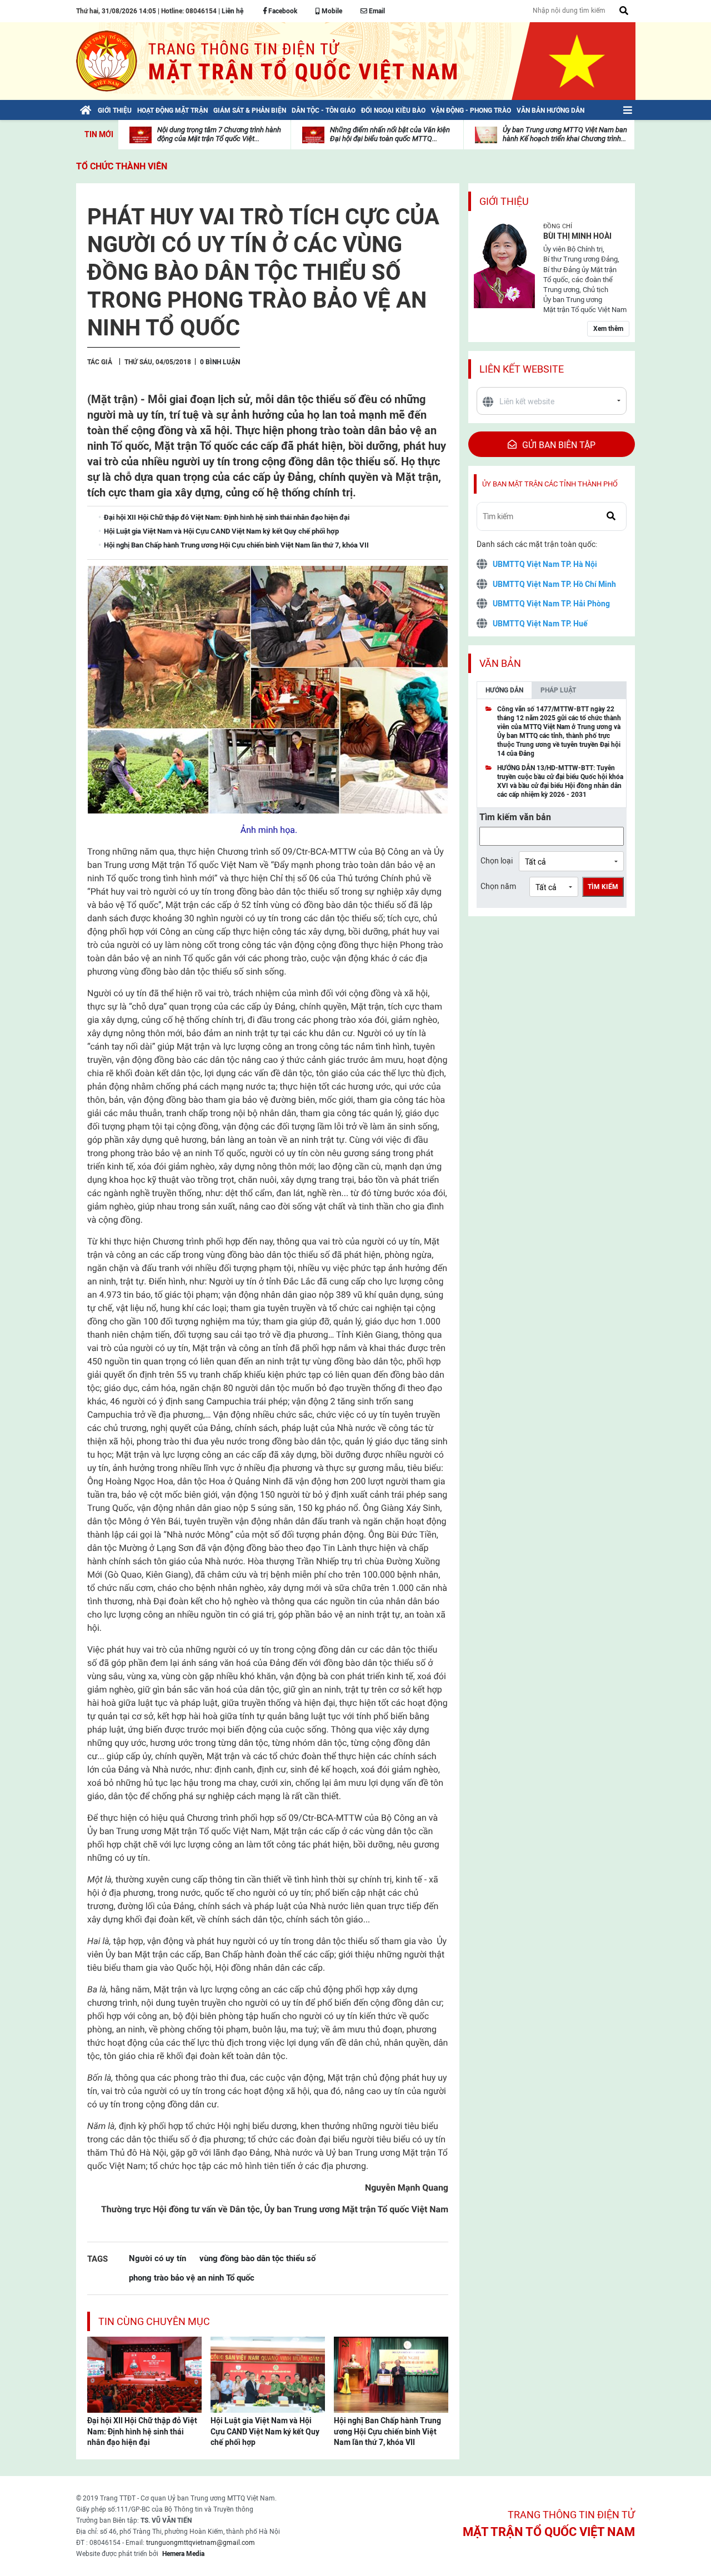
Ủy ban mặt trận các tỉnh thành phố (550, 484)
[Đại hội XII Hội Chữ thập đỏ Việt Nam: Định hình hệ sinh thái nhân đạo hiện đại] (144, 2374)
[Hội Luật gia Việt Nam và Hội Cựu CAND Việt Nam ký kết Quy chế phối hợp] (268, 2374)
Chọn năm (498, 886)
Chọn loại (497, 861)
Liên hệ (232, 11)
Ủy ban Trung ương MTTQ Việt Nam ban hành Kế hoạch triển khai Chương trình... (565, 134)
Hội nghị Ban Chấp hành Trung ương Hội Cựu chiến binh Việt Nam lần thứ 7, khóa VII (387, 2431)
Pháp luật (558, 690)
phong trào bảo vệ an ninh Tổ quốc (192, 2278)
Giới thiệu (504, 201)
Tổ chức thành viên (122, 166)
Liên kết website (522, 369)
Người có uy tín (157, 2258)
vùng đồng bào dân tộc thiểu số (257, 2258)
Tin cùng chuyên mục (154, 2321)
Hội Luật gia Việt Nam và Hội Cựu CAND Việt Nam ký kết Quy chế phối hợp (265, 2431)
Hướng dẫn (504, 690)
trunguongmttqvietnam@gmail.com (201, 2543)
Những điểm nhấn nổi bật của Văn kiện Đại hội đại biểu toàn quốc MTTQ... (390, 134)
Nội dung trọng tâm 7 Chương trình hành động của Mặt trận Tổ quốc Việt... (219, 134)
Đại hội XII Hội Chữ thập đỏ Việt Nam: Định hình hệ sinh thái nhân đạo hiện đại (142, 2431)
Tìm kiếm (603, 887)
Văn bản (500, 663)
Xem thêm (608, 329)
